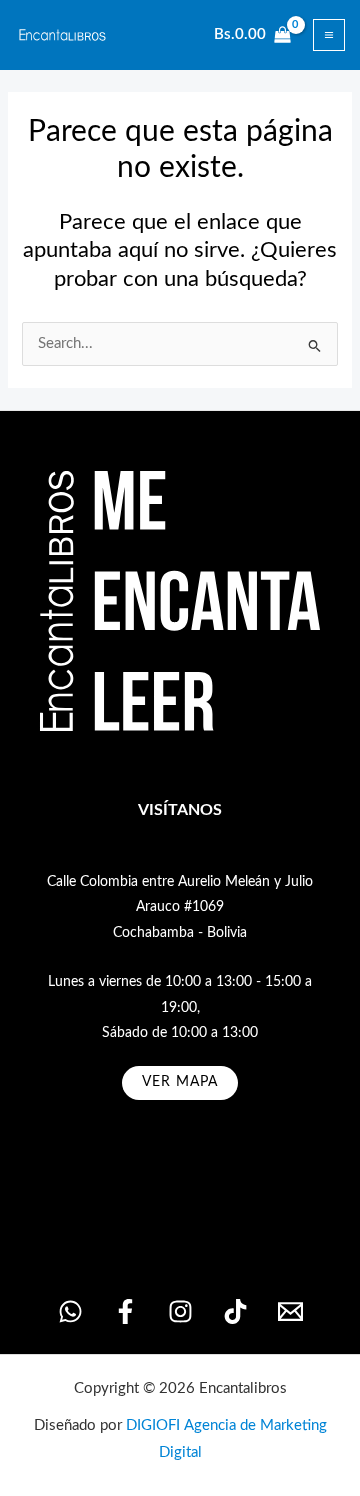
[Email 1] (290, 1311)
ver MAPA (180, 1082)
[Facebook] (125, 1311)
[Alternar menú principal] (329, 35)
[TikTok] (235, 1311)
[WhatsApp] (70, 1311)
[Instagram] (180, 1311)
